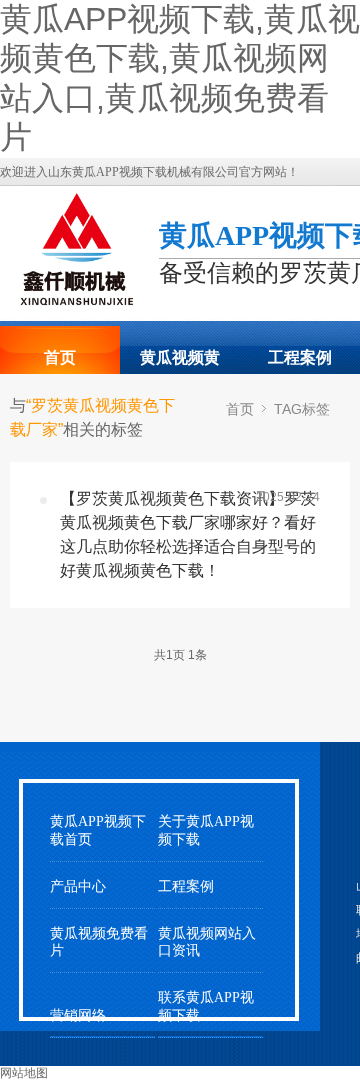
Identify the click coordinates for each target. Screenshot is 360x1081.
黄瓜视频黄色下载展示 (180, 364)
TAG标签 (302, 409)
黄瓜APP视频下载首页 (98, 830)
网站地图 (24, 1073)
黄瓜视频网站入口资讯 (207, 942)
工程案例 (300, 357)
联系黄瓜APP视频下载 (206, 1006)
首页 (60, 357)
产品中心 (78, 886)
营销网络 (78, 1015)
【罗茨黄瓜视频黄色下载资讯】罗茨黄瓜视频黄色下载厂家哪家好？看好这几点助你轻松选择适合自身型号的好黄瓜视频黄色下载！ (188, 534)
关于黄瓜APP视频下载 (206, 830)
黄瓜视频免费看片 (99, 942)
